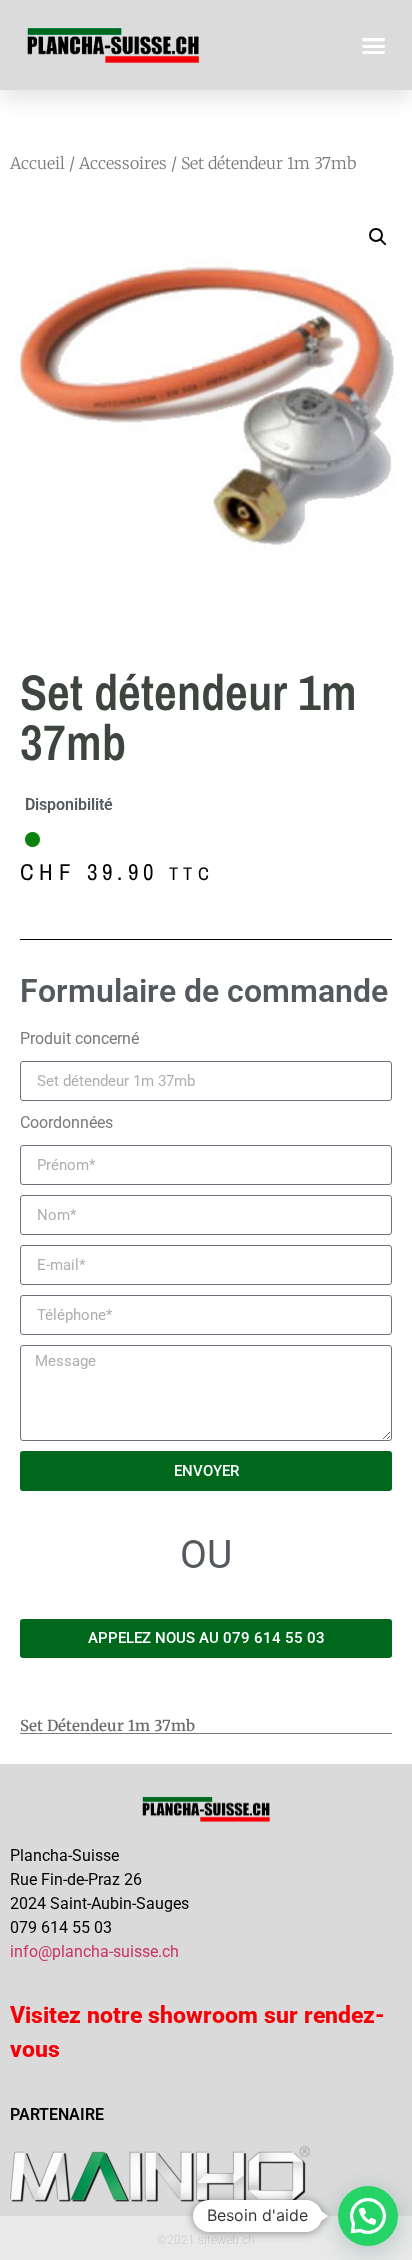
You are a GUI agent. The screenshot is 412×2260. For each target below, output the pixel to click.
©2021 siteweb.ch (206, 2240)
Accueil (37, 163)
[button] (374, 45)
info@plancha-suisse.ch (94, 1951)
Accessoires (123, 163)
